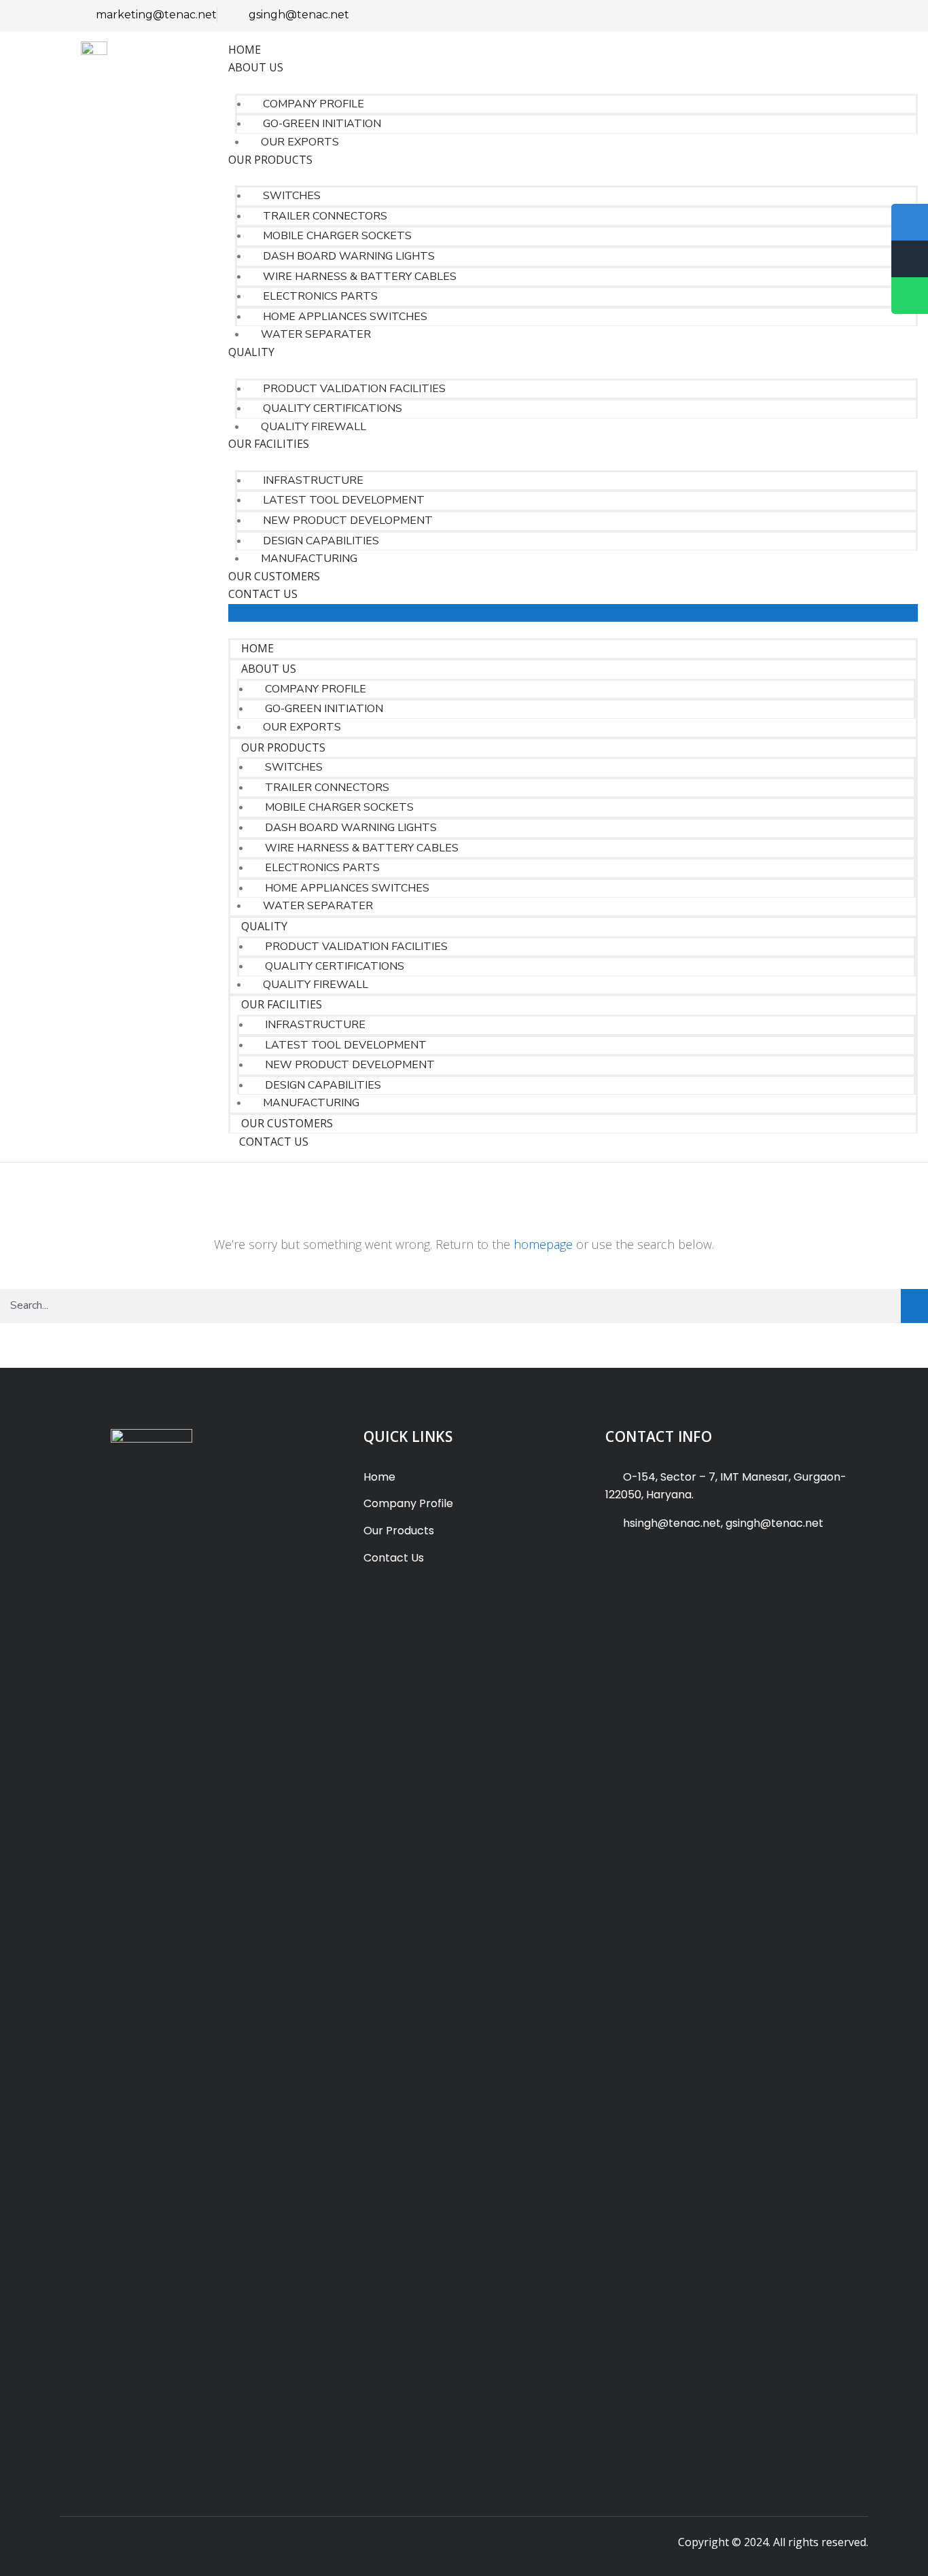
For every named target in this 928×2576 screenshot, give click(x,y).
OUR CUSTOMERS (274, 576)
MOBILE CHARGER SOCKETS (337, 236)
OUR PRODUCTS (270, 160)
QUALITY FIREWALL (314, 427)
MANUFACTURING (309, 559)
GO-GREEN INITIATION (322, 124)
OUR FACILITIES (269, 444)
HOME (245, 50)
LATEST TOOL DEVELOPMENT (344, 500)
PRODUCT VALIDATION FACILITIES (354, 389)
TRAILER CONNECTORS (325, 216)
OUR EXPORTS (300, 142)
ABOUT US (256, 67)
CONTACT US (263, 594)
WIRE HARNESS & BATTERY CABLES (360, 277)
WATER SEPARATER (316, 334)
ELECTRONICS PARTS (320, 296)
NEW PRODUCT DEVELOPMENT (348, 521)
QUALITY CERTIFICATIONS (333, 408)
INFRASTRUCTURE (313, 480)
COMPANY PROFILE (314, 104)
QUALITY (251, 352)
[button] (573, 613)
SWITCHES (292, 196)
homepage (543, 1244)
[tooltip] (910, 296)
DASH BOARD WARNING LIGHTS (349, 256)
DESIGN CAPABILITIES (321, 541)
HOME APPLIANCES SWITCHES (345, 317)
